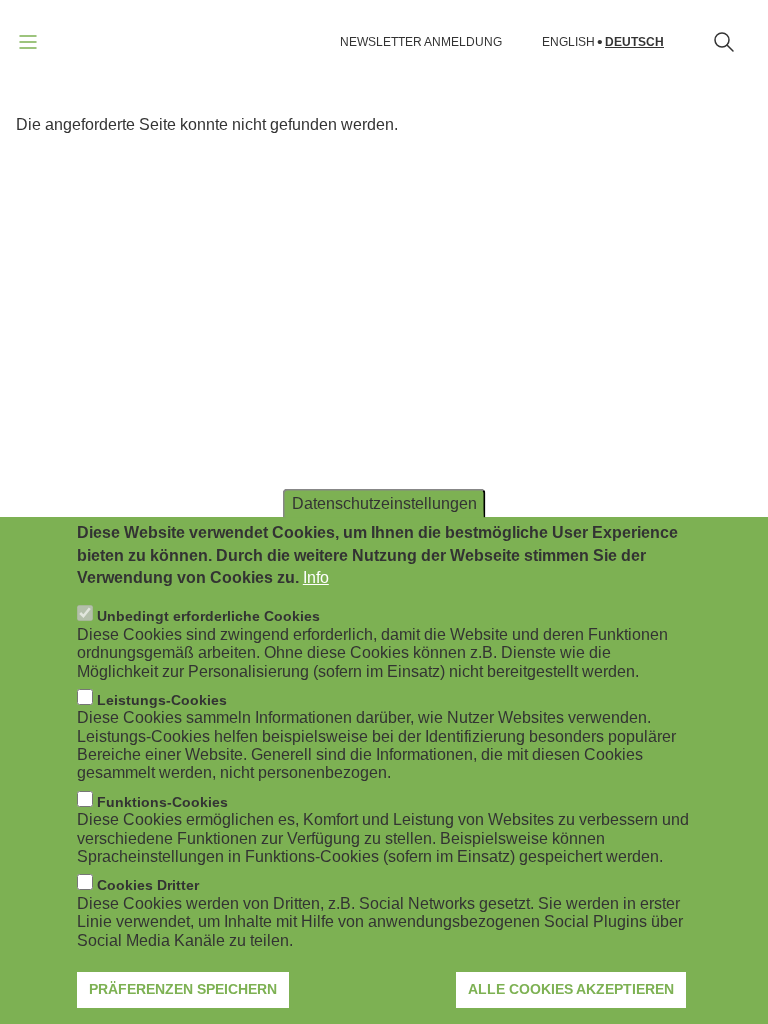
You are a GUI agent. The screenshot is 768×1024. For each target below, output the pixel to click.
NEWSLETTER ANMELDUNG (421, 42)
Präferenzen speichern (183, 989)
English (568, 42)
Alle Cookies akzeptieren (571, 989)
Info (316, 577)
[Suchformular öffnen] (724, 42)
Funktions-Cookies (162, 802)
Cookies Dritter (148, 885)
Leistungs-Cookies (162, 700)
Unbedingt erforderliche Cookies (208, 616)
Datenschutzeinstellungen (384, 503)
